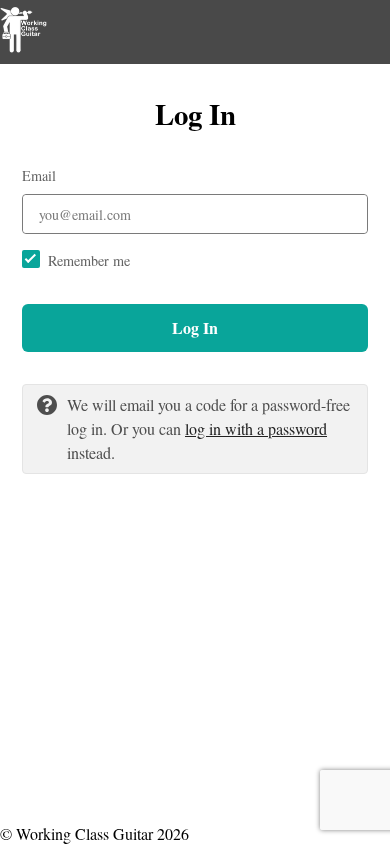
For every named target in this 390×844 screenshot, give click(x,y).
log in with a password (256, 428)
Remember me (89, 260)
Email (39, 175)
